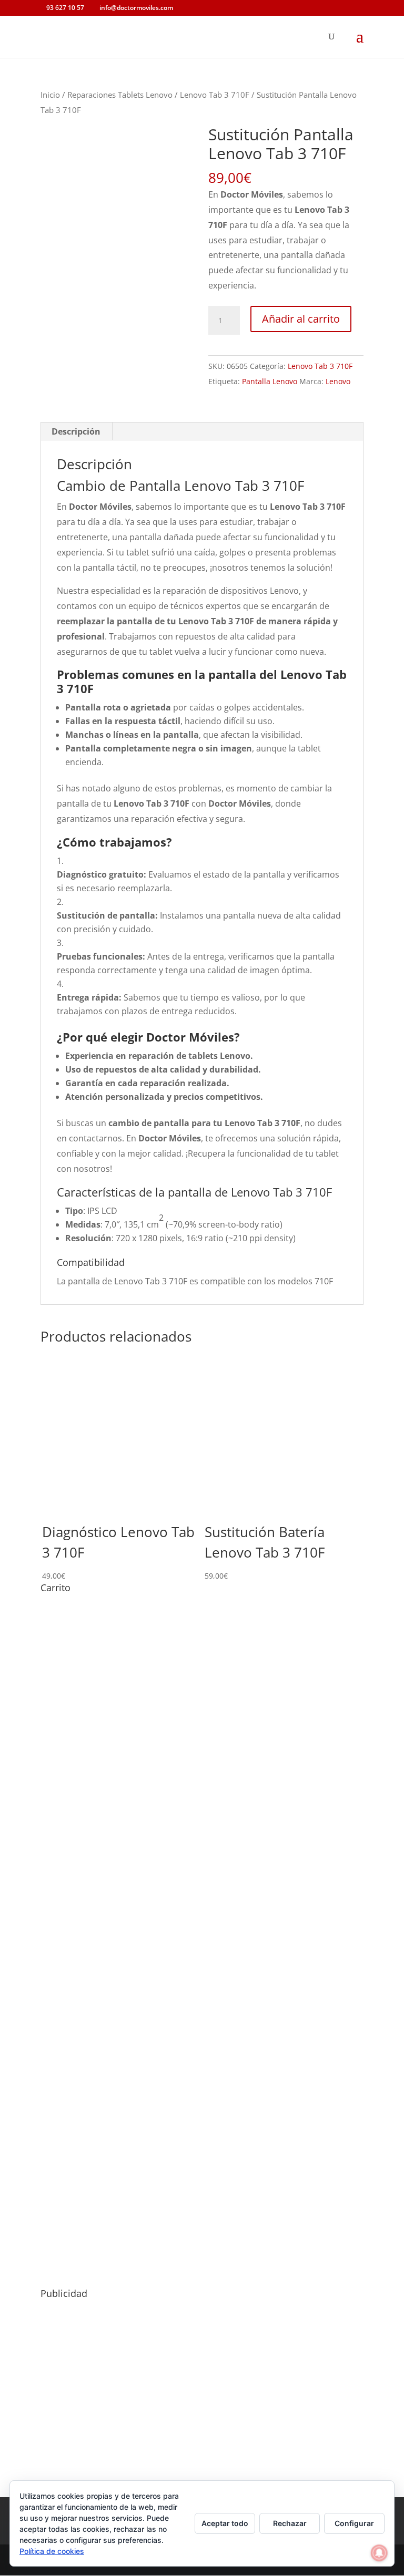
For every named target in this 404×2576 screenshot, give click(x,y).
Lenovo (338, 381)
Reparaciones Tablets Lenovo (120, 95)
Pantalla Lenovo (270, 381)
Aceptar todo (225, 2523)
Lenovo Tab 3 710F (215, 95)
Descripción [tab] (76, 431)
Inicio (50, 95)
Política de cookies (52, 2551)
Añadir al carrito (301, 319)
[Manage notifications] (379, 2553)
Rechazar (290, 2523)
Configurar (354, 2523)
